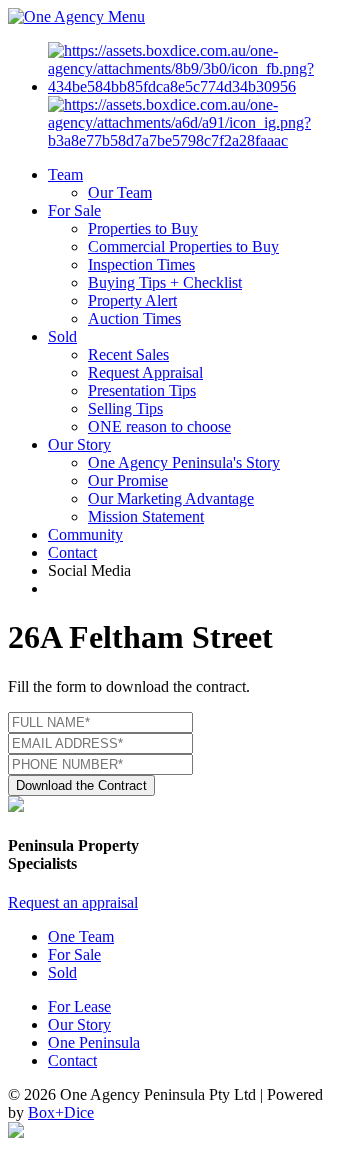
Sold (62, 336)
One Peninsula (94, 1042)
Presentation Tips (142, 390)
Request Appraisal (145, 372)
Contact (72, 552)
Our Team (120, 192)
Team (65, 174)
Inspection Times (141, 264)
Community (85, 534)
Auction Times (134, 318)
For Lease (79, 1006)
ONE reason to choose (159, 426)
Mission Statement (146, 516)
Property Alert (132, 300)
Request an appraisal (73, 902)
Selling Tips (125, 408)
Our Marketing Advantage (171, 498)
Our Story (79, 444)
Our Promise (128, 480)
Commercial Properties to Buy (183, 246)
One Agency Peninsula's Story (184, 462)
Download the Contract (81, 785)
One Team (81, 936)
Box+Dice (61, 1112)
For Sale (74, 210)
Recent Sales (128, 354)
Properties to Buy (143, 228)
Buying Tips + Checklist (165, 282)
